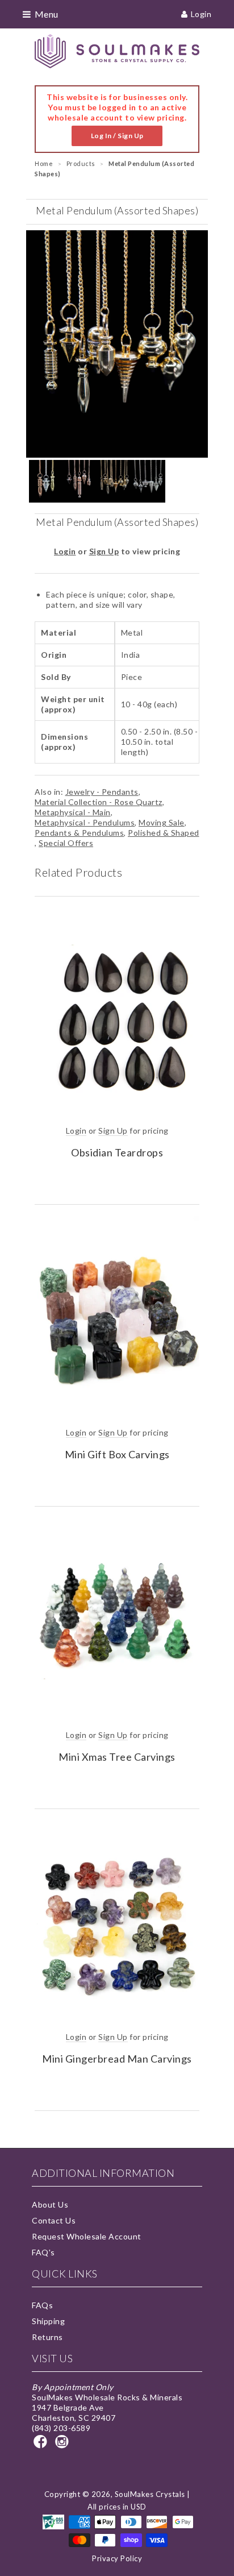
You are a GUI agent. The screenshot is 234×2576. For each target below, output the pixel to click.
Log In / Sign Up (117, 136)
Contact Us (54, 2220)
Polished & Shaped (164, 833)
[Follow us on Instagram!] (64, 2445)
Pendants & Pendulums (79, 833)
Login (201, 14)
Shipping (48, 2321)
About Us (50, 2204)
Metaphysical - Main (73, 812)
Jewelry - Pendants (102, 792)
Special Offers (66, 843)
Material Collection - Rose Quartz (99, 802)
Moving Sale (162, 822)
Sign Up (104, 551)
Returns (47, 2337)
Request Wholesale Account (87, 2236)
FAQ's (43, 2252)
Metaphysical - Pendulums (85, 822)
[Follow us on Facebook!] (42, 2445)
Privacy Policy (117, 2558)
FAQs (42, 2305)
